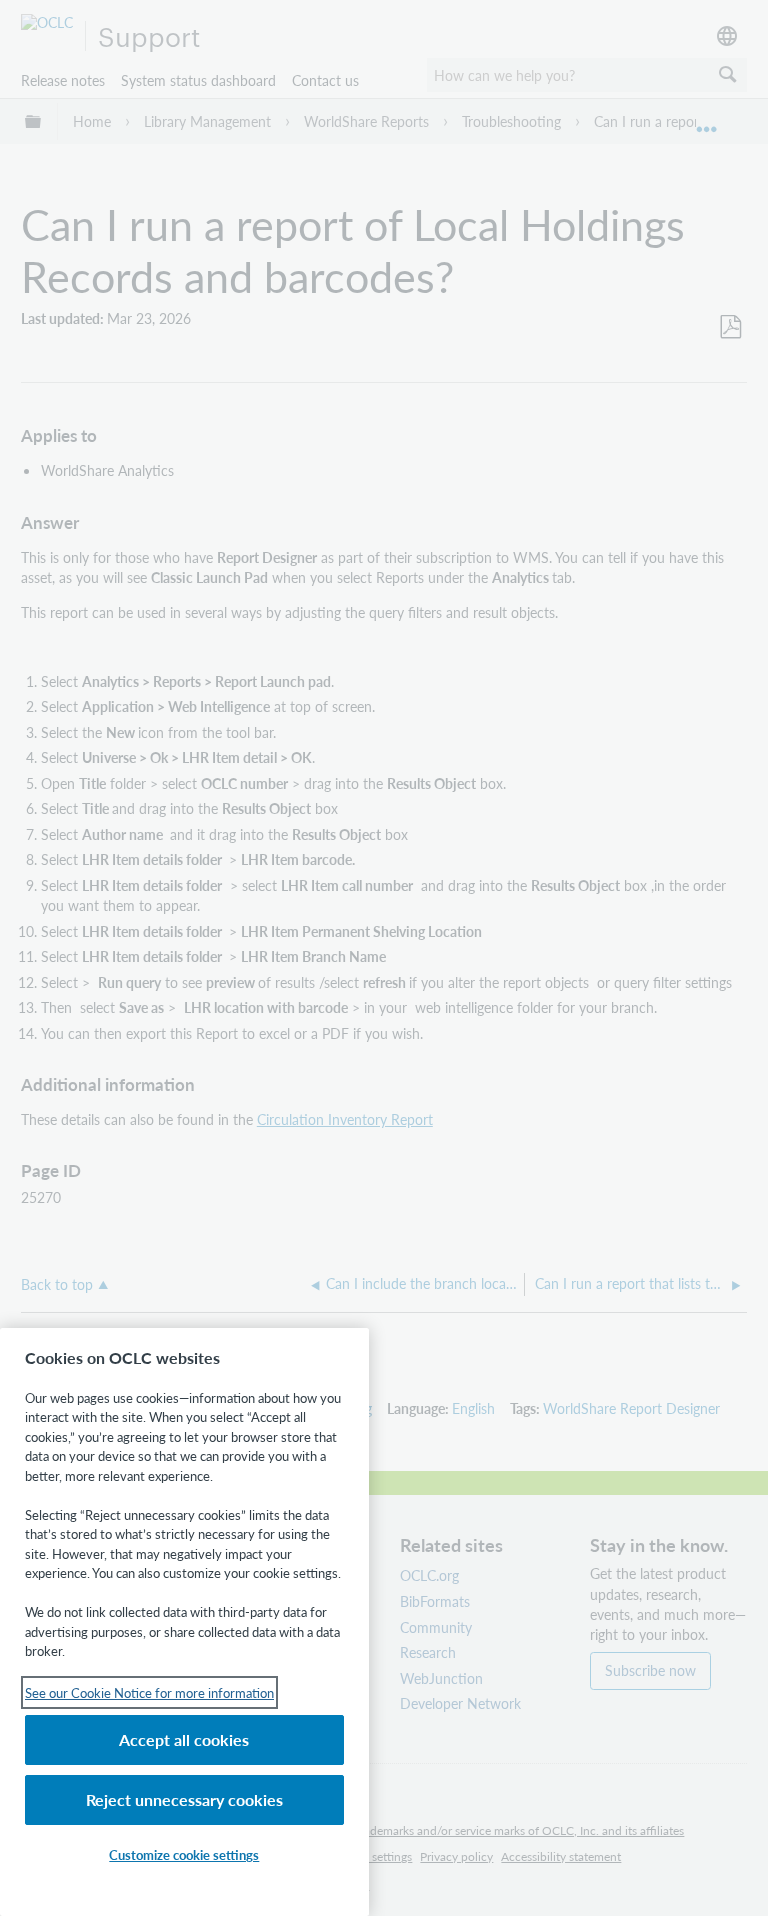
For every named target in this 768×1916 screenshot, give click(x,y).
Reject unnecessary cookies (184, 1799)
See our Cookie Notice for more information (149, 1692)
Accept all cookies (184, 1739)
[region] (184, 1622)
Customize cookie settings (184, 1854)
